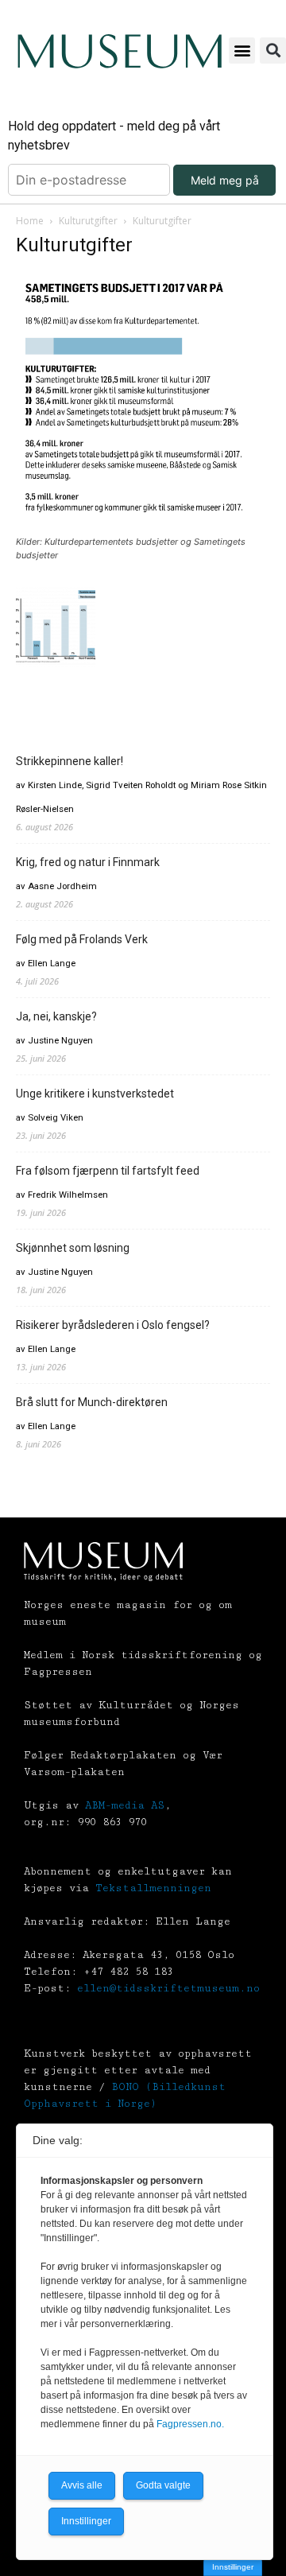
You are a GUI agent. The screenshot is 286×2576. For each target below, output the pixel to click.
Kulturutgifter (88, 221)
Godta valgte (163, 2485)
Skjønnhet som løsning (73, 1248)
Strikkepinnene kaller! (70, 761)
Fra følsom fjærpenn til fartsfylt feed (108, 1171)
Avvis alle (82, 2485)
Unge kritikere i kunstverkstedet (95, 1094)
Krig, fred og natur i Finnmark (88, 862)
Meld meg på (225, 180)
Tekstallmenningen (153, 1888)
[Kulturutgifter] (143, 527)
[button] (242, 51)
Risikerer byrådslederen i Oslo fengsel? (113, 1325)
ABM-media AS (125, 1805)
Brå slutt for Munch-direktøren (92, 1402)
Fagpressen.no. (190, 2424)
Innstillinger (233, 2567)
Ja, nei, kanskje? (56, 1016)
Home (30, 221)
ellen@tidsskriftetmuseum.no (168, 1988)
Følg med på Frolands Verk (82, 939)
